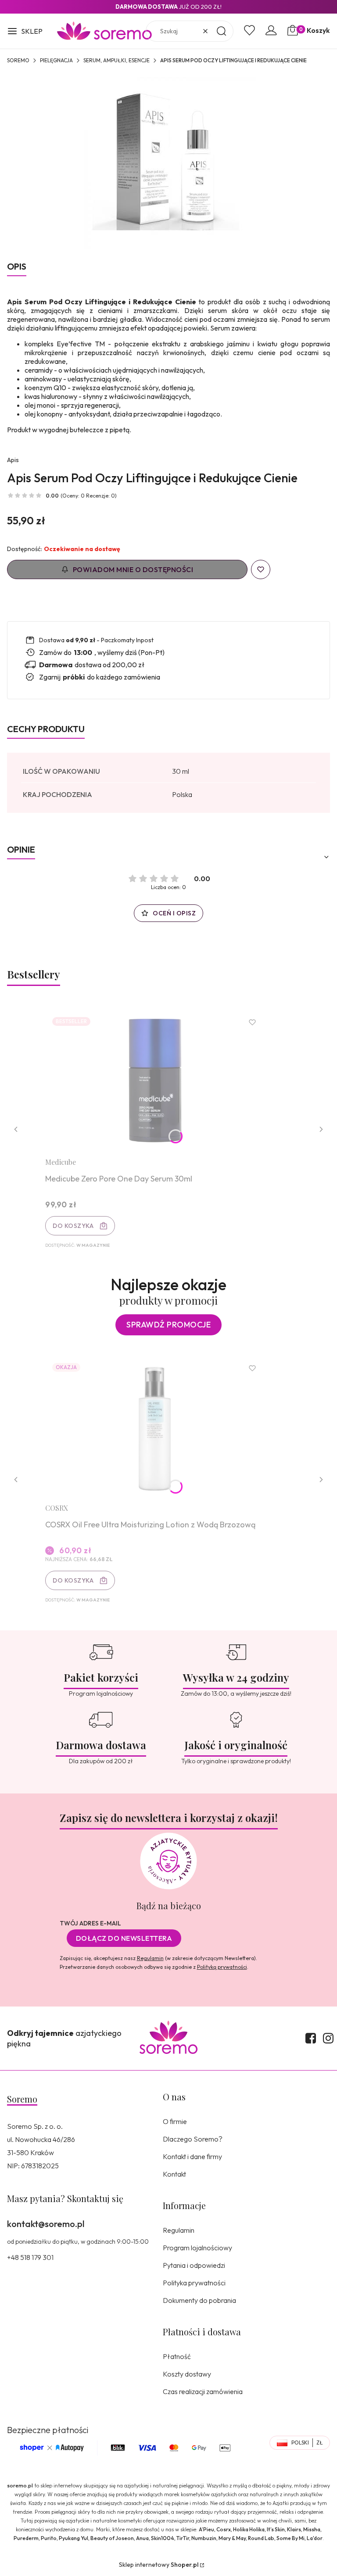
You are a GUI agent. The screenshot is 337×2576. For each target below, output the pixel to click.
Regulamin (150, 1958)
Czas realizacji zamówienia (203, 2391)
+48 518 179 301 (30, 2257)
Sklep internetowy (159, 2565)
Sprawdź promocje (168, 1325)
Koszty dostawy (187, 2374)
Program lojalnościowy (197, 2248)
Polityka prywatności (194, 2283)
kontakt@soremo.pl (46, 2224)
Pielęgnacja (56, 60)
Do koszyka (73, 1226)
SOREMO (18, 60)
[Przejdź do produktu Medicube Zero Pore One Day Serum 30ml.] (155, 1080)
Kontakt (174, 2174)
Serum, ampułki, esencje (117, 60)
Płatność (177, 2356)
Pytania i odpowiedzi (194, 2265)
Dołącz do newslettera (124, 1938)
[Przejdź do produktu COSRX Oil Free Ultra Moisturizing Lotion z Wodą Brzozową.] (155, 1426)
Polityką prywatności (222, 1967)
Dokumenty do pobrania (199, 2300)
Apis (13, 460)
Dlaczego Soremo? (193, 2139)
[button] (25, 32)
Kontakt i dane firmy (192, 2156)
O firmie (175, 2121)
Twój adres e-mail (90, 1923)
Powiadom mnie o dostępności (133, 569)
